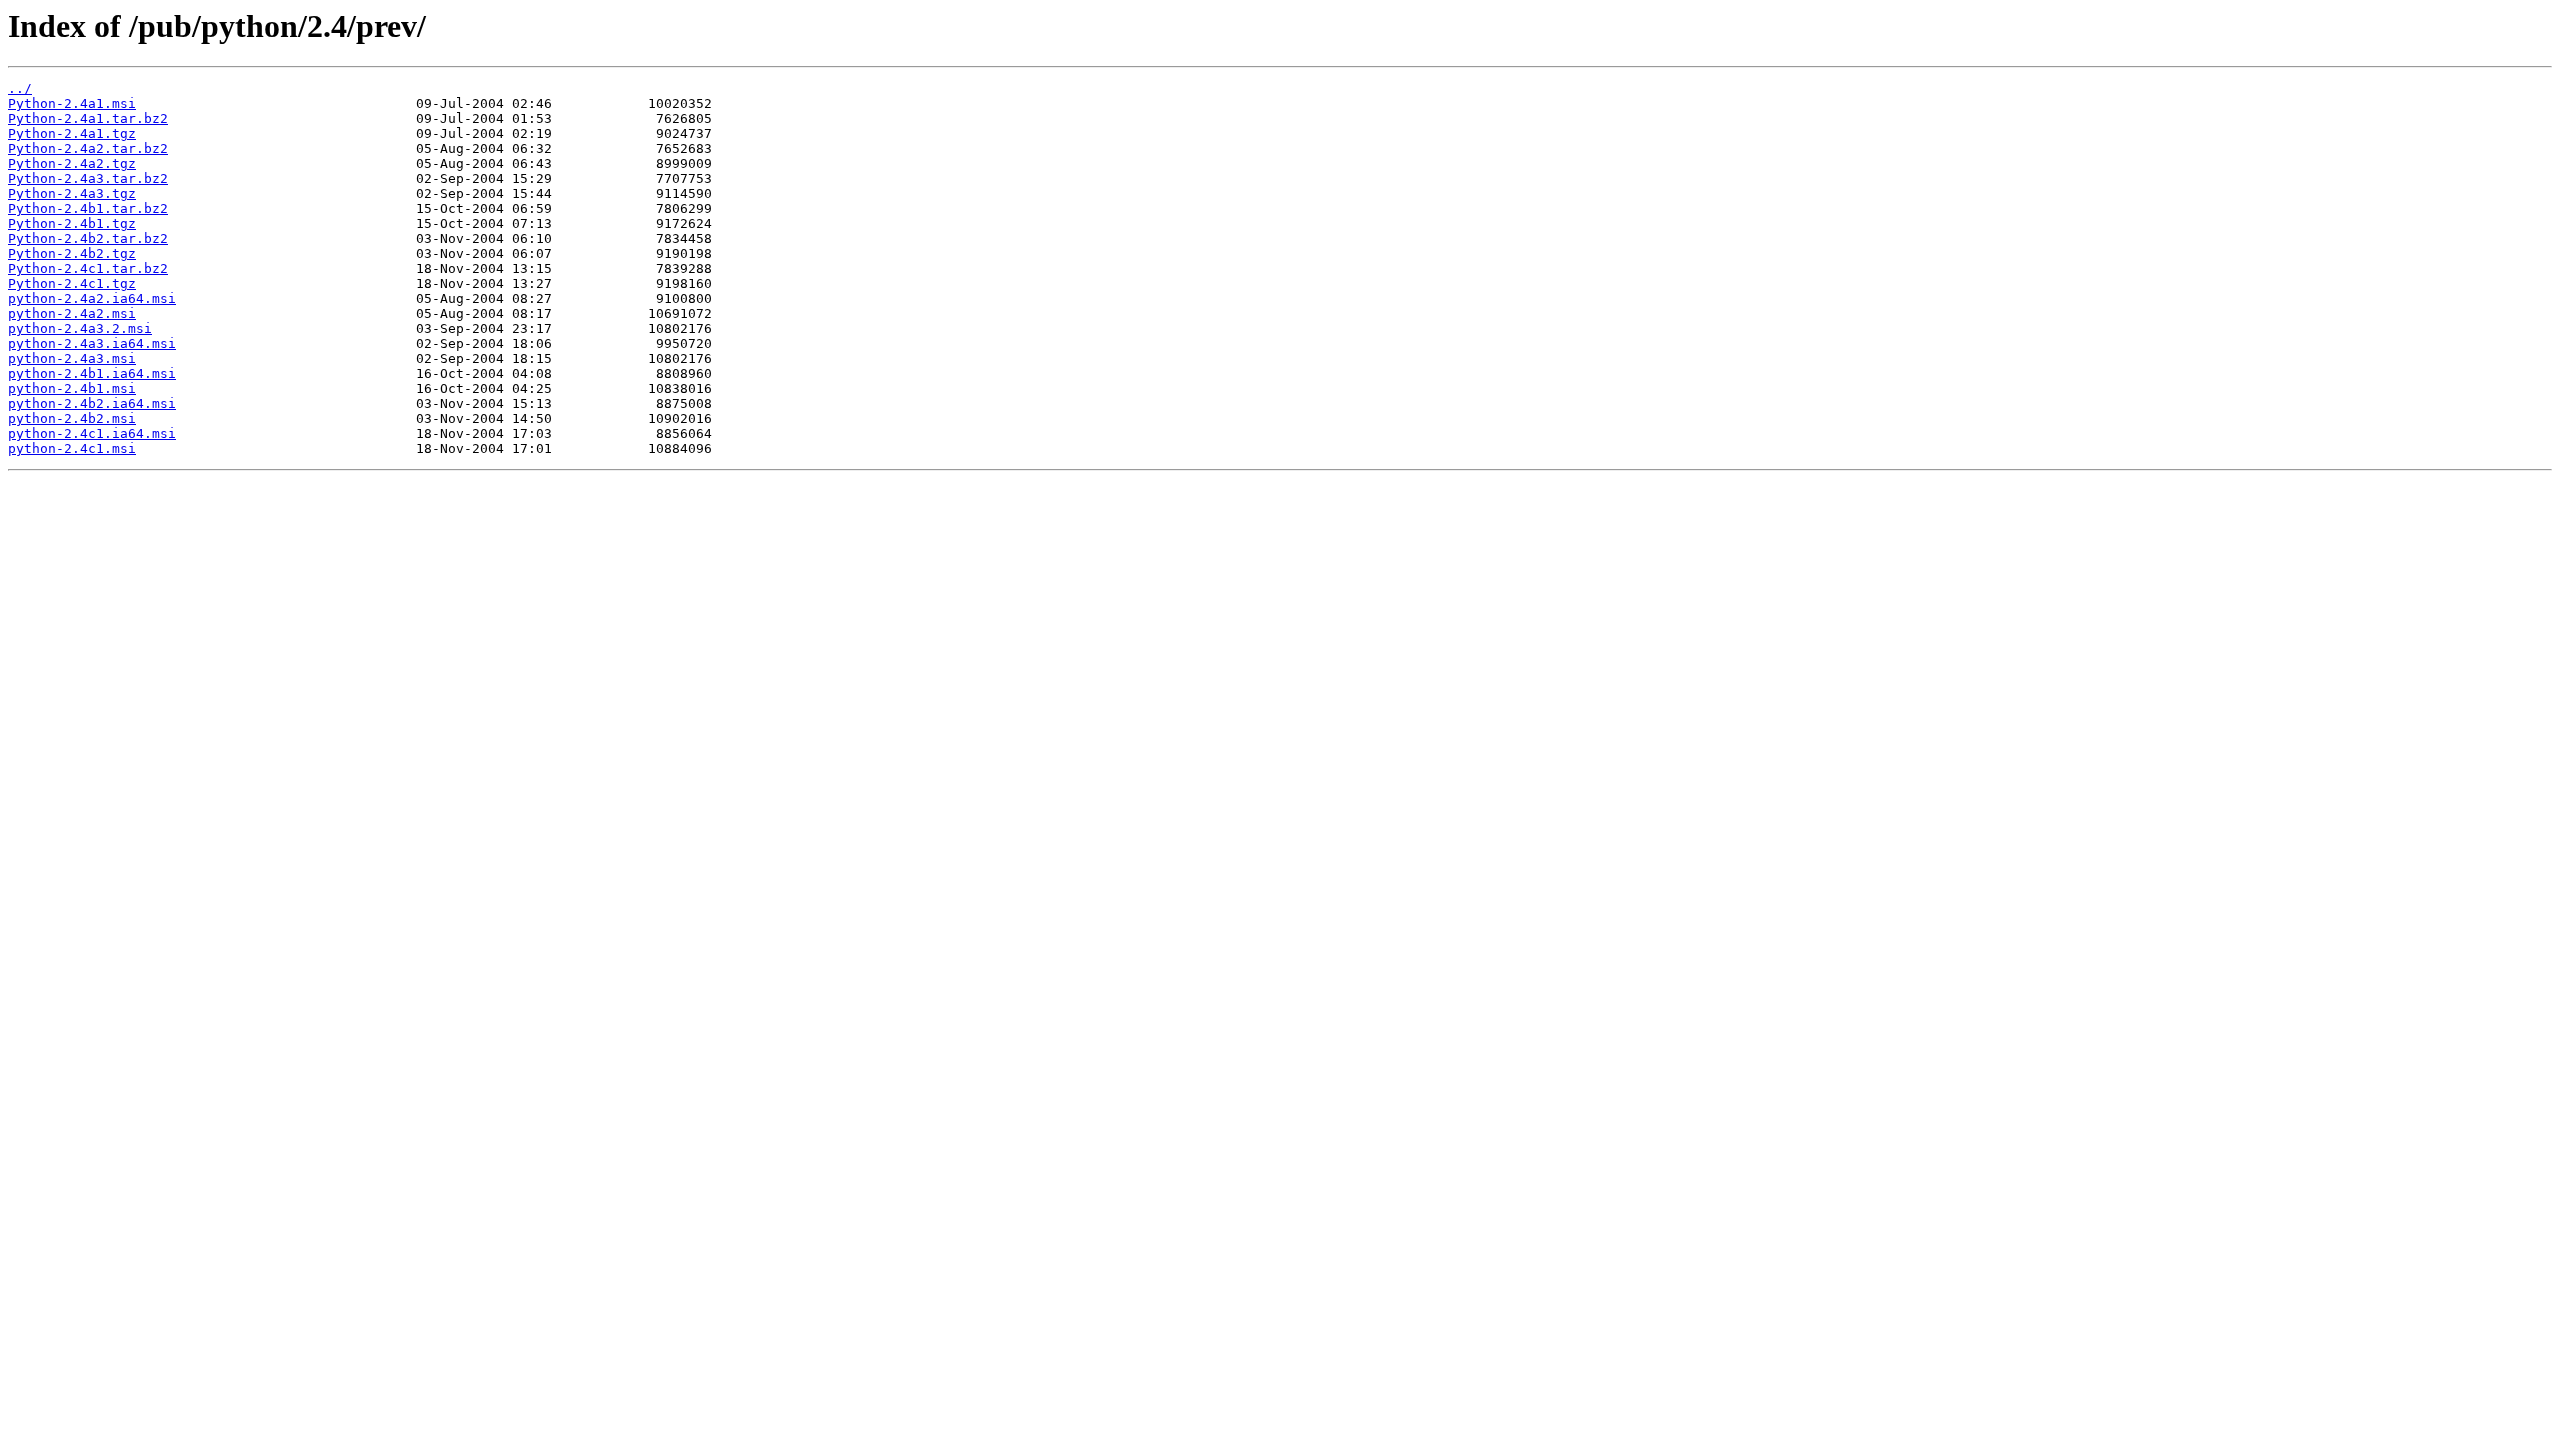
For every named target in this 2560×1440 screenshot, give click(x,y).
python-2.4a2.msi (72, 313)
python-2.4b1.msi (72, 388)
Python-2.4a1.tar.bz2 (88, 118)
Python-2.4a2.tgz (72, 163)
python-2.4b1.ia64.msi (92, 373)
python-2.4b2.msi (72, 418)
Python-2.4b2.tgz (72, 253)
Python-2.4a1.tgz (72, 133)
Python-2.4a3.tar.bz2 (88, 178)
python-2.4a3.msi (72, 358)
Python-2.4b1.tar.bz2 (88, 208)
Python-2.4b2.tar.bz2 (88, 238)
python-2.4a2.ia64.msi (92, 298)
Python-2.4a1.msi (72, 103)
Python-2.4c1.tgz (72, 283)
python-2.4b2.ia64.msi (92, 403)
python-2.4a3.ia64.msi (92, 343)
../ (20, 88)
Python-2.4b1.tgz (72, 223)
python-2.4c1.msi (72, 448)
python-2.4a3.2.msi (80, 328)
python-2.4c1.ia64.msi (92, 433)
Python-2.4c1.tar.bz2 (88, 268)
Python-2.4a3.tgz (72, 193)
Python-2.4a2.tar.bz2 (88, 148)
